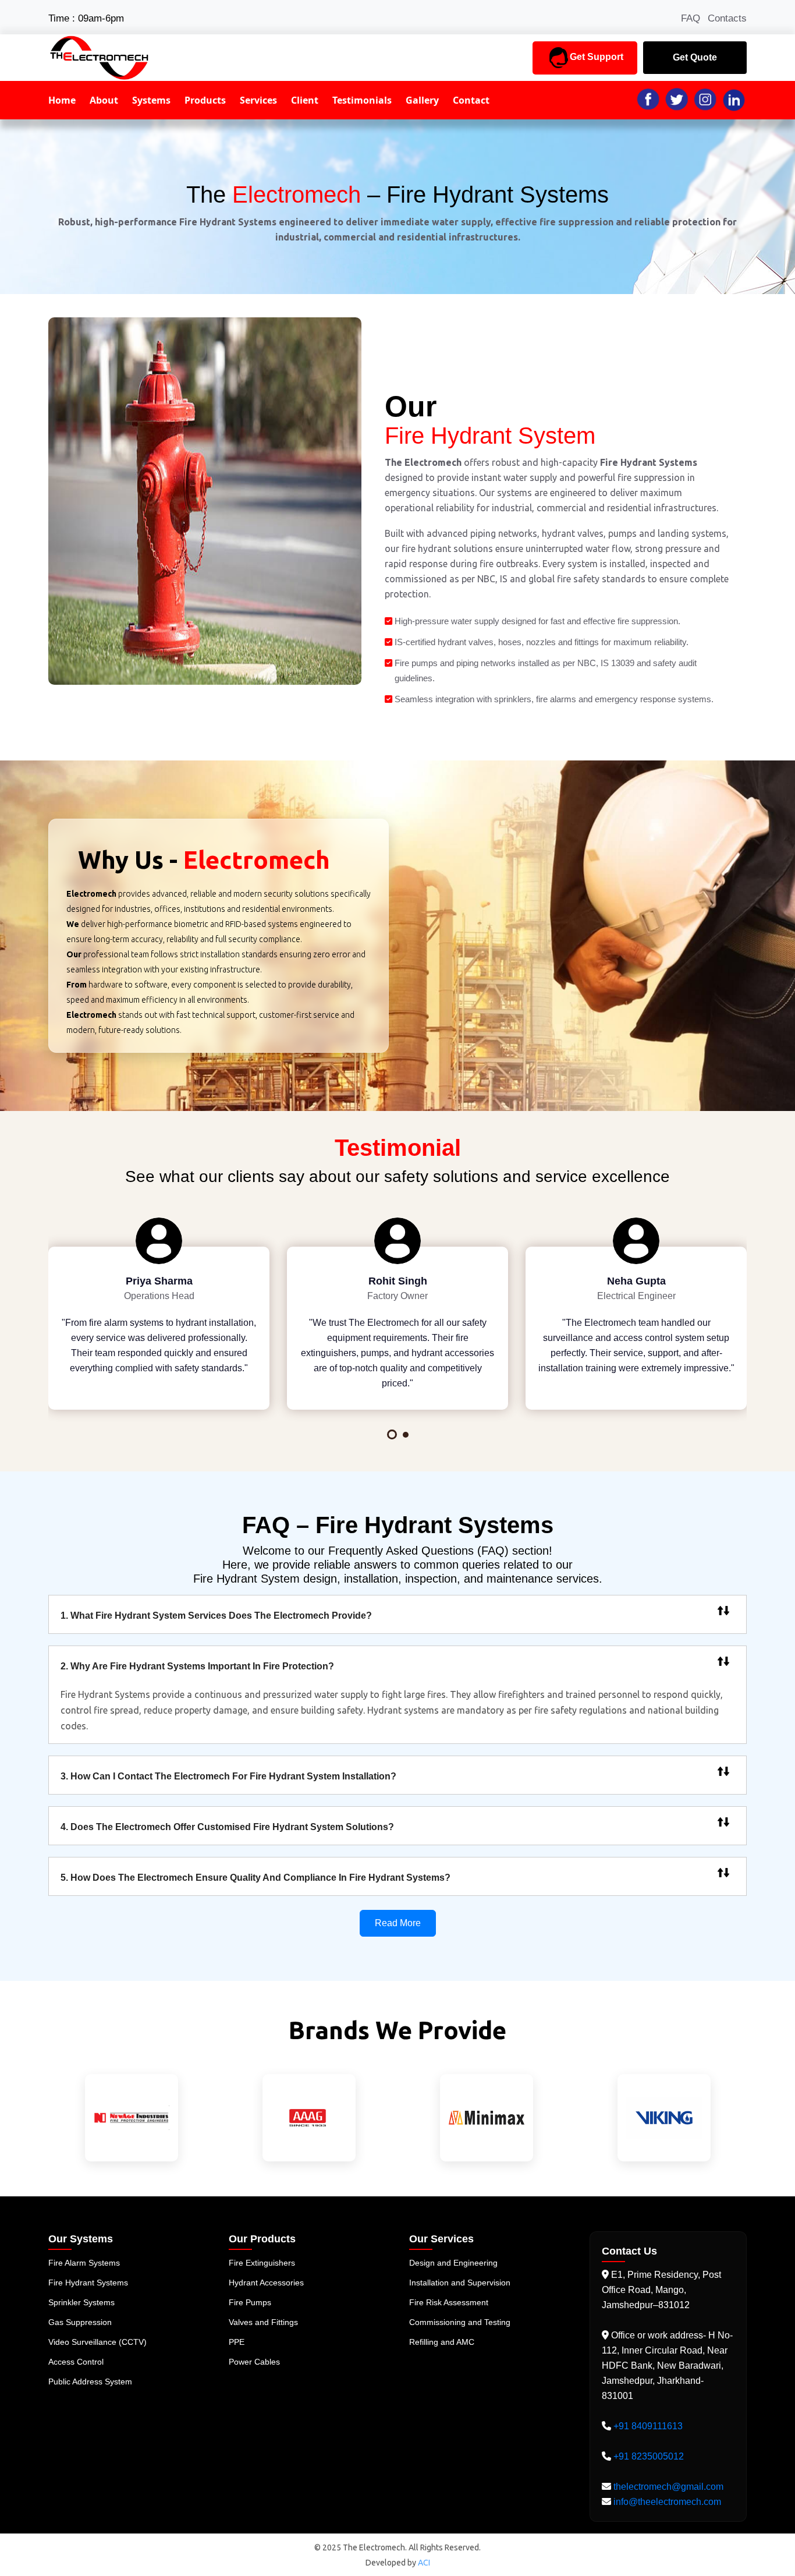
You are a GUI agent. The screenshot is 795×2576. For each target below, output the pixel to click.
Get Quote (695, 57)
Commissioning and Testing (460, 2322)
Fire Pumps (250, 2302)
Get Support (597, 57)
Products (205, 100)
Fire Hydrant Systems (88, 2283)
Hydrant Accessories (266, 2283)
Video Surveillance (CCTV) (97, 2342)
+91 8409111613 (648, 2426)
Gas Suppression (80, 2322)
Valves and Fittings (263, 2322)
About (104, 100)
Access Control (76, 2362)
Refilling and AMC (442, 2342)
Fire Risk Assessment (449, 2302)
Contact (471, 100)
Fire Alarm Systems (84, 2263)
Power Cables (254, 2362)
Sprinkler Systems (81, 2302)
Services (258, 100)
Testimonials (362, 100)
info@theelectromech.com (666, 2502)
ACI (424, 2563)
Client (305, 100)
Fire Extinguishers (262, 2263)
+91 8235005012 (649, 2456)
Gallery (422, 100)
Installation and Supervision (460, 2283)
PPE (237, 2342)
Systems (151, 100)
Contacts (727, 18)
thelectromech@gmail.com (667, 2487)
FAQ (691, 18)
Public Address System (90, 2382)
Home (62, 100)
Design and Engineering (453, 2263)
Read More (398, 1923)
